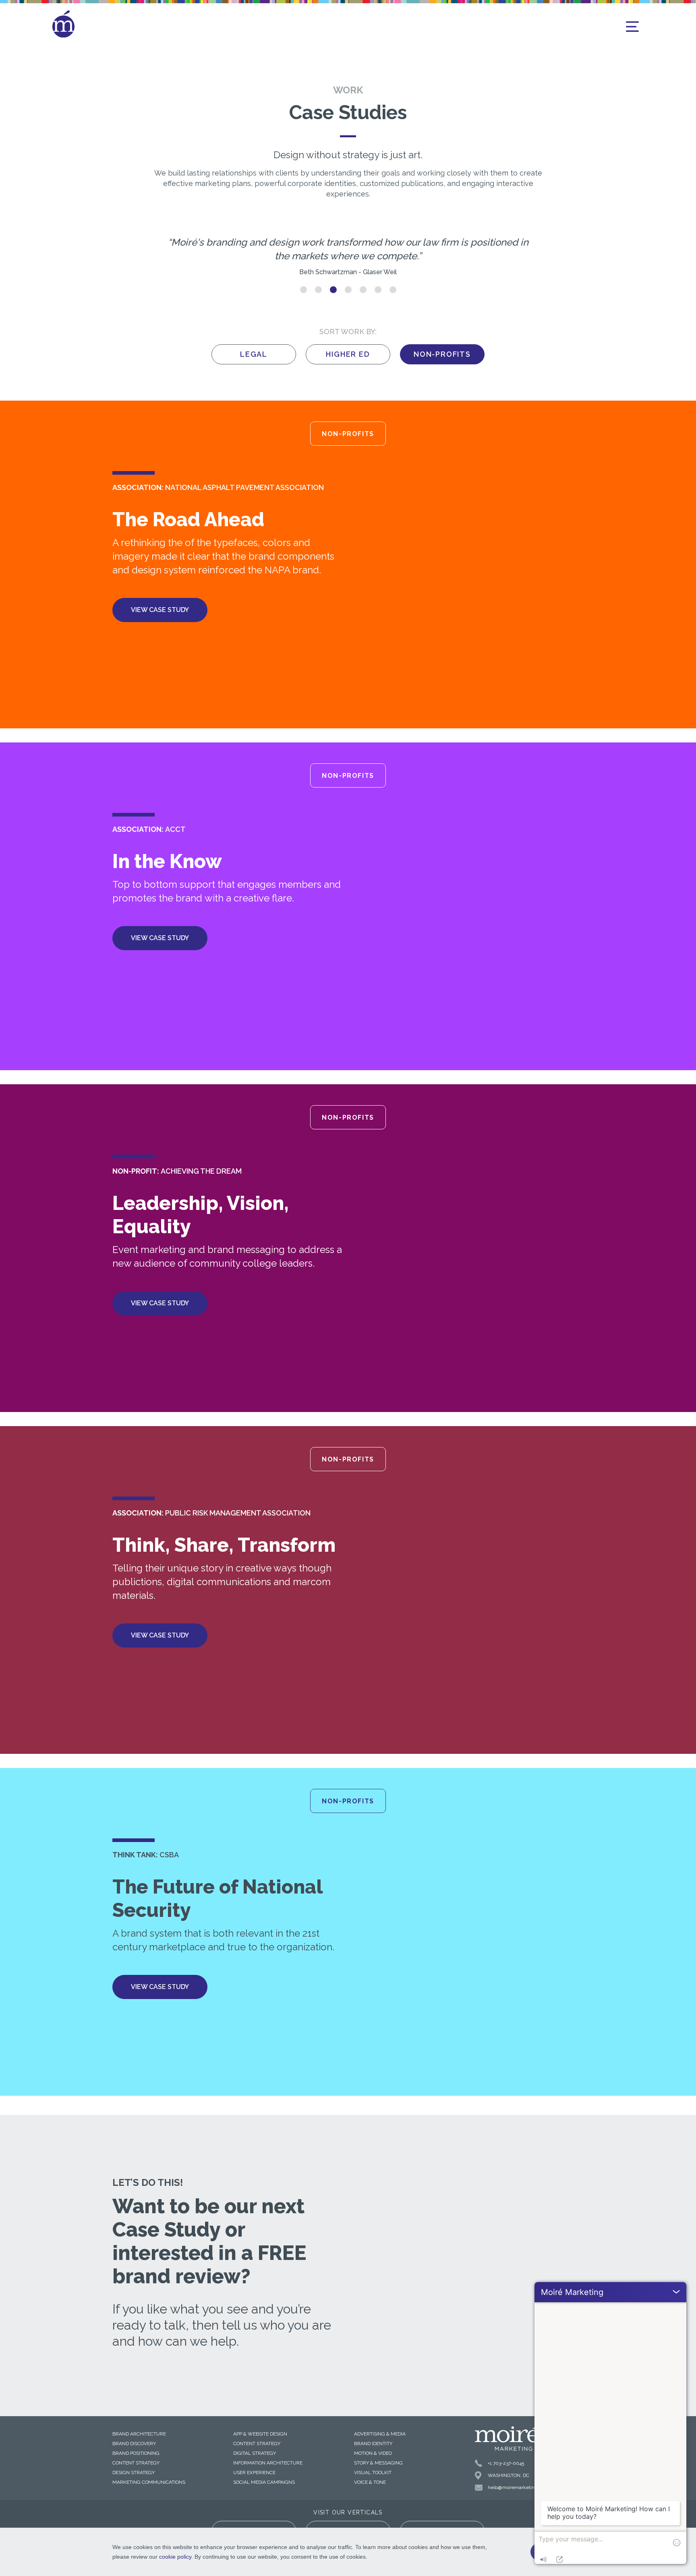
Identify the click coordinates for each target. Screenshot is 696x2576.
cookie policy (175, 2557)
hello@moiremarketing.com (518, 2487)
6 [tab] (378, 290)
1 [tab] (303, 290)
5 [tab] (363, 290)
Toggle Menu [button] (632, 27)
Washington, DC (509, 2475)
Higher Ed (348, 354)
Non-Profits (442, 354)
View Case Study (160, 610)
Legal (254, 354)
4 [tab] (348, 290)
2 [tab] (318, 290)
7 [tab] (393, 290)
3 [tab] (333, 290)
